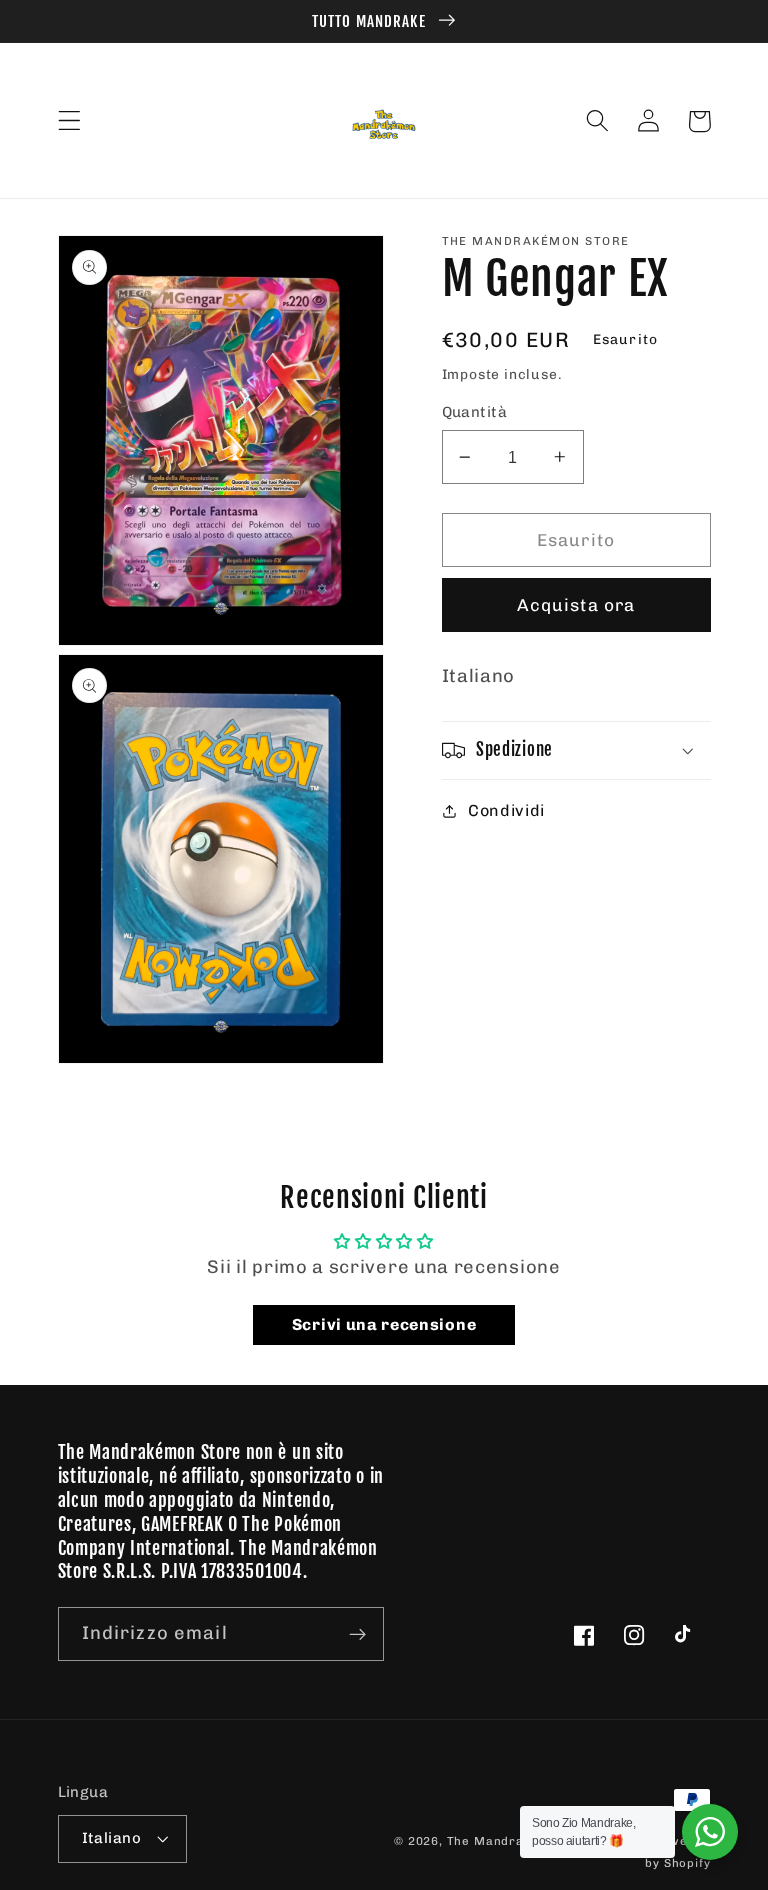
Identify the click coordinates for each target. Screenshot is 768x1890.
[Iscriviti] (357, 1634)
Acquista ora (576, 605)
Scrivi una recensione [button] (384, 1324)
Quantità (475, 412)
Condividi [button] (506, 810)
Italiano (112, 1838)
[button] (69, 121)
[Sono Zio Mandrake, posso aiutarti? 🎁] (710, 1832)
